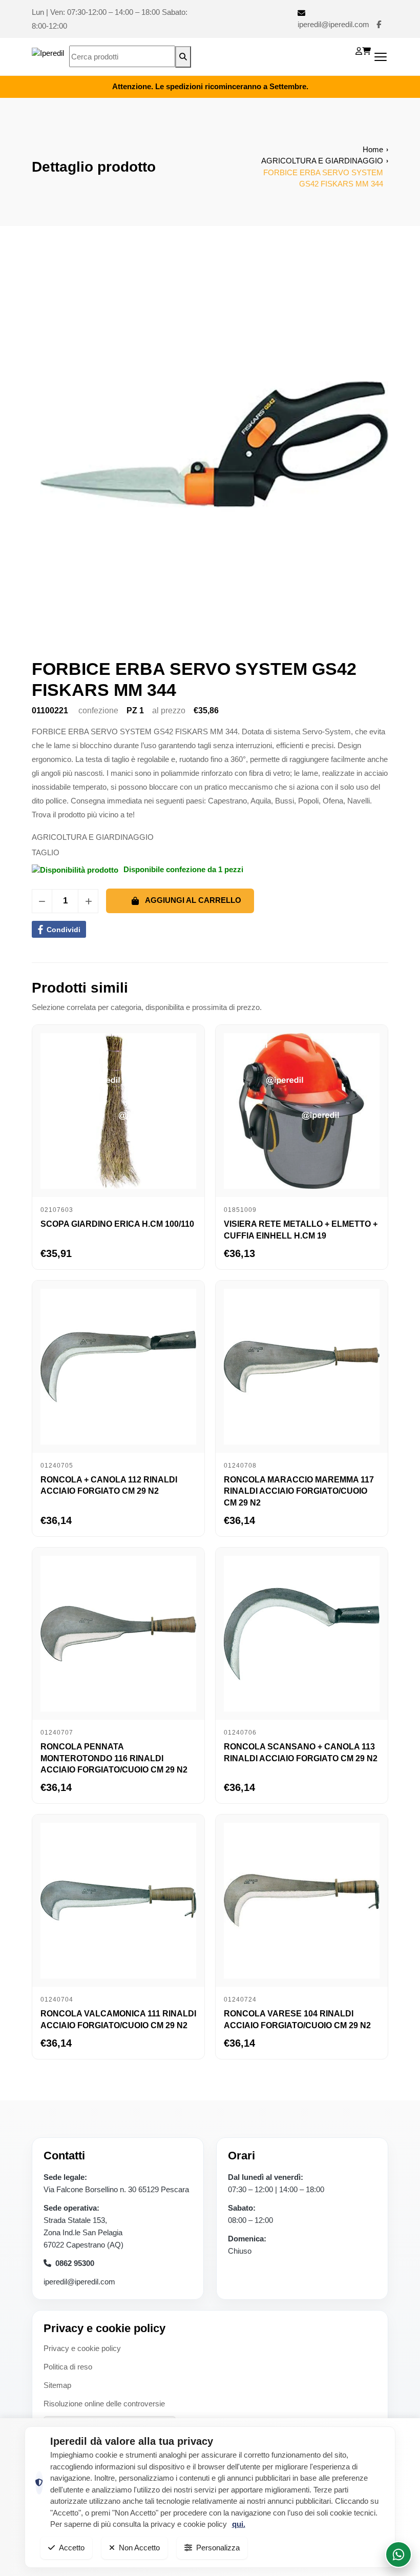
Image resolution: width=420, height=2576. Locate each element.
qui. (239, 2524)
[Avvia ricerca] (183, 57)
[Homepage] (48, 57)
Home (373, 149)
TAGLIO (46, 852)
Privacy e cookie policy (82, 2348)
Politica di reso (68, 2367)
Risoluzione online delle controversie (104, 2404)
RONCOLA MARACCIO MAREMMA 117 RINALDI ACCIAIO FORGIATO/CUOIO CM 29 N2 (299, 1491)
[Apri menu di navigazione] (381, 57)
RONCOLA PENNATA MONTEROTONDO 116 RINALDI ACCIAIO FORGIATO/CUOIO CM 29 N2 (114, 1758)
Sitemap (57, 2385)
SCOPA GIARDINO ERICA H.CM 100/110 (117, 1224)
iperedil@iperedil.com (333, 24)
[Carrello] (366, 51)
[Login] (359, 51)
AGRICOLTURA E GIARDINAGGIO (322, 161)
